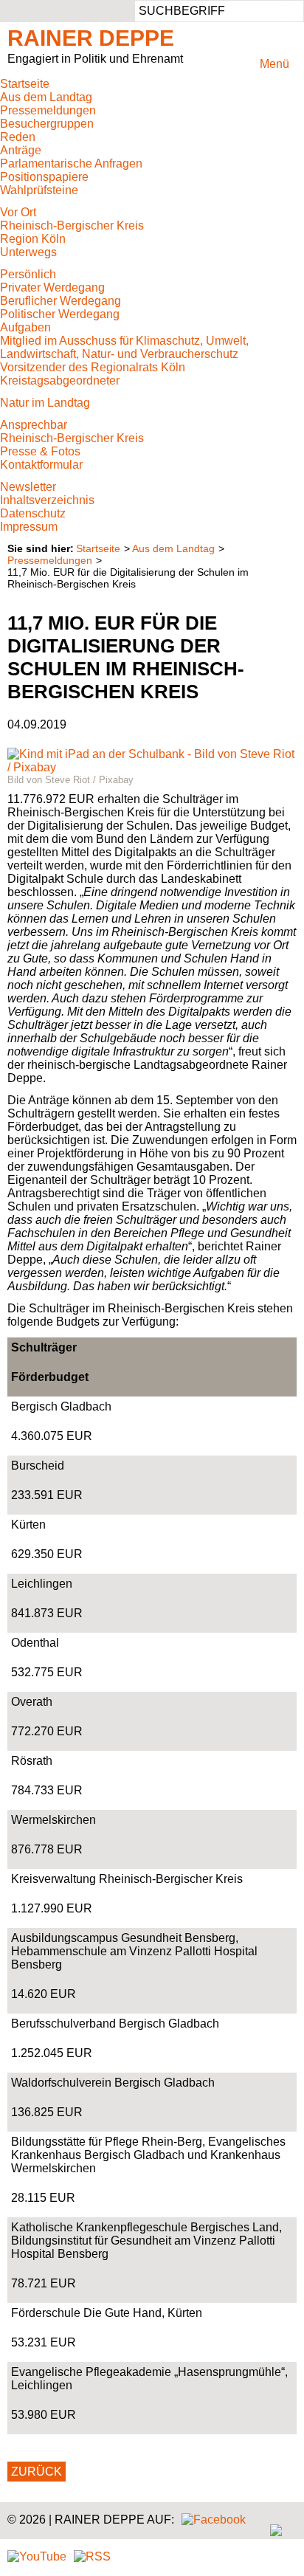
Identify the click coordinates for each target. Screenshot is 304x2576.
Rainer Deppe (91, 38)
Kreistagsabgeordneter (60, 380)
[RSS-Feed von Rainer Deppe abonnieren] (92, 2556)
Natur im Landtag (45, 403)
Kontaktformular (41, 465)
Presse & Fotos (40, 451)
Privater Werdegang (52, 287)
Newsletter (28, 487)
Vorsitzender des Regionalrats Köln (93, 367)
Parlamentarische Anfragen (71, 163)
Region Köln (33, 239)
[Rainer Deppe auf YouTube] (37, 2556)
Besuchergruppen (47, 124)
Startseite (25, 84)
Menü (274, 64)
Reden (18, 137)
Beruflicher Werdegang (61, 301)
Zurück (37, 2472)
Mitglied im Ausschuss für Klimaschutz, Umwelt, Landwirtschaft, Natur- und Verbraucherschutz (124, 347)
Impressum (29, 527)
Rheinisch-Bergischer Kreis (72, 225)
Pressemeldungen (48, 110)
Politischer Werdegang (60, 314)
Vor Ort (18, 212)
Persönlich (28, 274)
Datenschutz (33, 513)
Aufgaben (25, 327)
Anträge (21, 150)
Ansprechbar (34, 425)
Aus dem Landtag (46, 97)
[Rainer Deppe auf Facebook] (214, 2520)
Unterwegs (28, 252)
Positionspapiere (44, 177)
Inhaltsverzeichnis (47, 500)
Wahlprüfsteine (39, 190)
